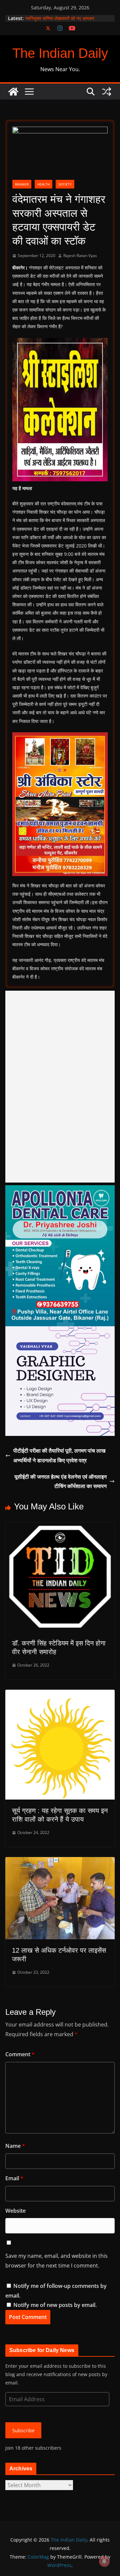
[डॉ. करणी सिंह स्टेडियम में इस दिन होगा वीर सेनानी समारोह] (60, 1527)
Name (15, 2146)
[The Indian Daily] (13, 92)
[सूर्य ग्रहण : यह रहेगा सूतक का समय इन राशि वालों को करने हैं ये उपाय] (60, 1694)
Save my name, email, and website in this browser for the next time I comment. (56, 2261)
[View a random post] (107, 92)
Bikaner (22, 184)
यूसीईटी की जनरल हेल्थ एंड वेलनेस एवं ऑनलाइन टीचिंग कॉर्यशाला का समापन (60, 1482)
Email (14, 2178)
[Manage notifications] (104, 2561)
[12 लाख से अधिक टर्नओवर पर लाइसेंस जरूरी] (60, 1862)
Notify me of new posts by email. (55, 2305)
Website (15, 2211)
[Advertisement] (60, 1087)
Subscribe (23, 2430)
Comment (20, 2054)
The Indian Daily (60, 53)
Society (65, 184)
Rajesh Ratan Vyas (80, 256)
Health (43, 184)
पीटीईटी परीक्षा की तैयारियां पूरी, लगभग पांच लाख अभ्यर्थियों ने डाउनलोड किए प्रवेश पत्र (59, 1455)
